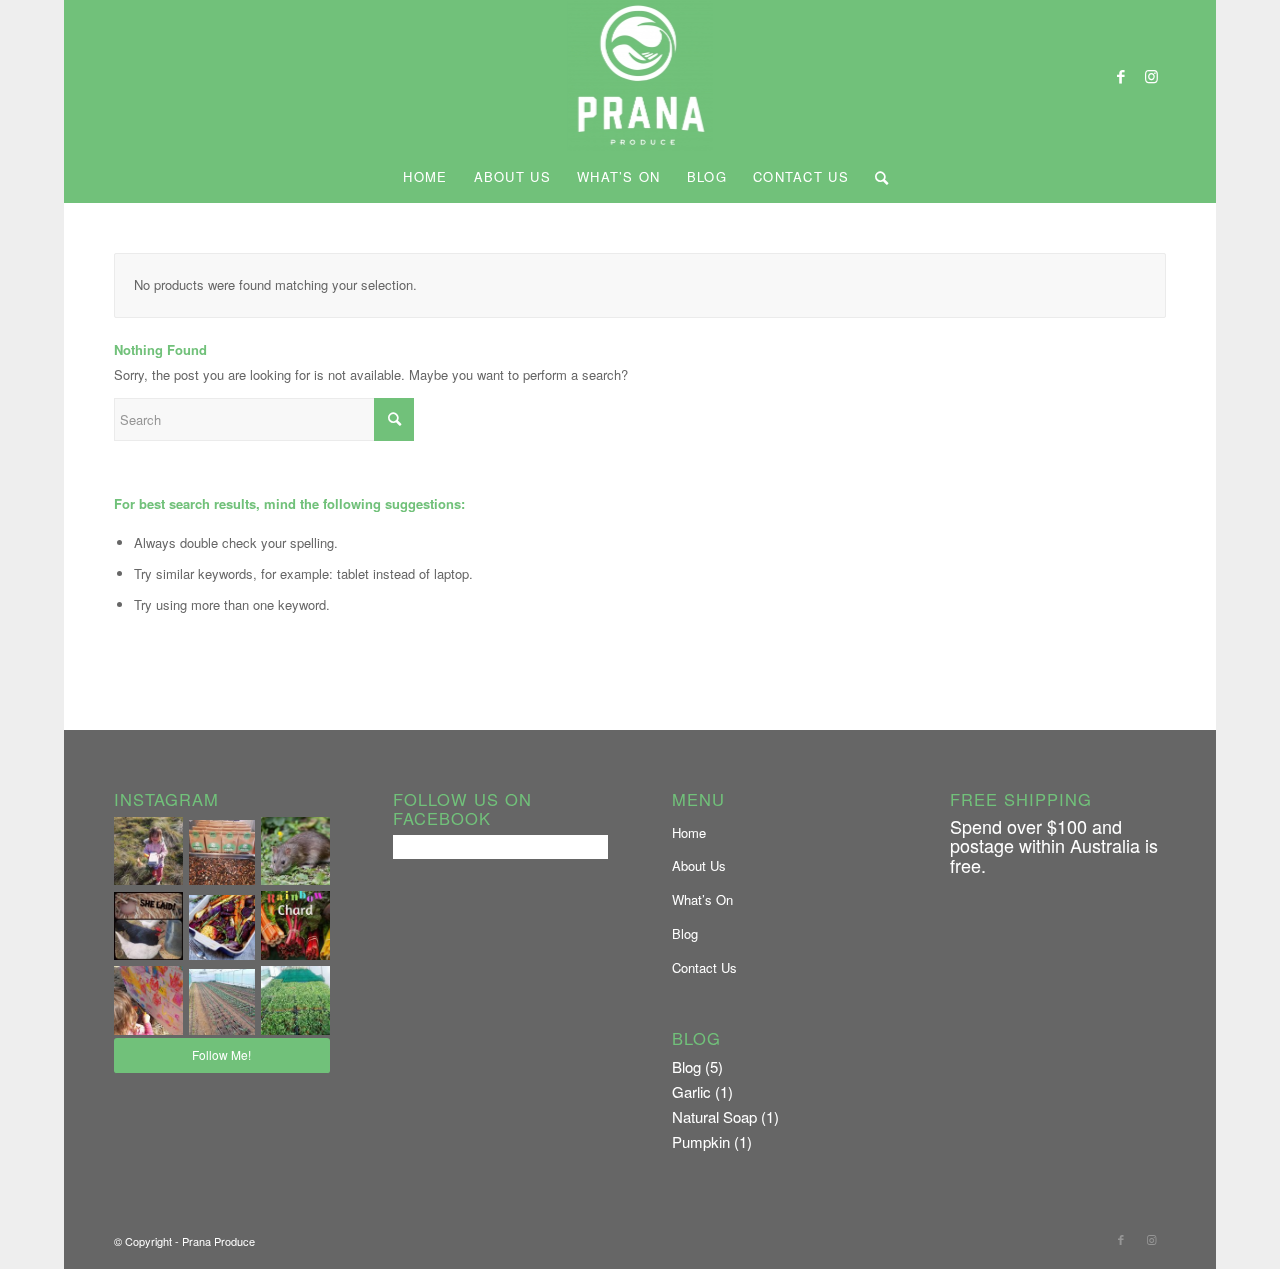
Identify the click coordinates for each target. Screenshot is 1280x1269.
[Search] (876, 177)
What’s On (702, 899)
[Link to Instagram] (1151, 76)
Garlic (691, 1091)
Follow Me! (221, 1054)
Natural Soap (714, 1116)
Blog (685, 933)
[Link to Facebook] (1121, 76)
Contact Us (704, 967)
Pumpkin (701, 1141)
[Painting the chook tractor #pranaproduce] (148, 1000)
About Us (699, 865)
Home (689, 832)
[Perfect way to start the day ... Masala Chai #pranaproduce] (222, 853)
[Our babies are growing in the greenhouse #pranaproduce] (222, 1002)
